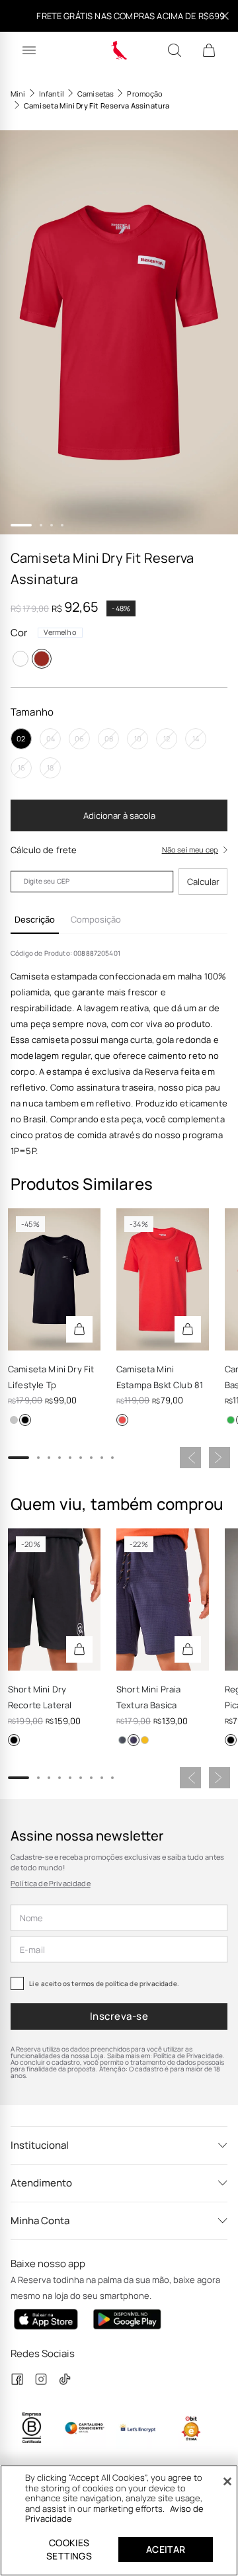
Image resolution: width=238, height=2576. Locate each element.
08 (109, 738)
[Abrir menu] (29, 50)
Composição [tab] (96, 919)
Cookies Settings (69, 2549)
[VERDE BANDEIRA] (231, 1420)
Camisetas (96, 94)
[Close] (227, 2481)
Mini (18, 94)
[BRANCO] (20, 659)
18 (50, 768)
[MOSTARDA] (145, 1740)
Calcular (203, 882)
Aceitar (166, 2549)
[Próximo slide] (219, 1458)
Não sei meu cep (190, 850)
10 (138, 738)
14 (196, 738)
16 (21, 768)
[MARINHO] (134, 1740)
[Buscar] (175, 50)
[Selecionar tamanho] (79, 1329)
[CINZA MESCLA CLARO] (14, 1420)
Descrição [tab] (35, 919)
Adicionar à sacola (119, 815)
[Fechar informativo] (225, 16)
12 (167, 738)
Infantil (52, 94)
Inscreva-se (119, 2016)
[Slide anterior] (190, 1458)
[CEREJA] (122, 1420)
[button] (119, 332)
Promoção (145, 94)
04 (51, 738)
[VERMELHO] (42, 659)
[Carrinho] (209, 50)
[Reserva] (119, 50)
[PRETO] (25, 1420)
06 (79, 738)
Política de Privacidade (51, 1883)
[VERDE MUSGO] (122, 1740)
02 (21, 738)
